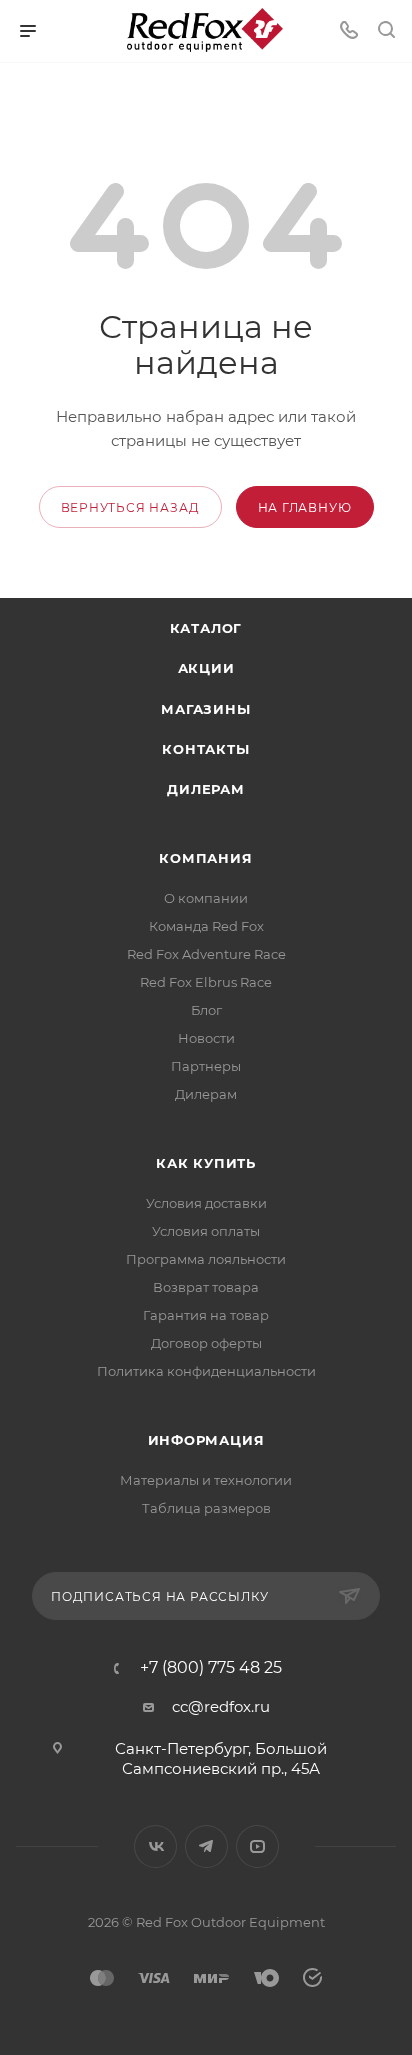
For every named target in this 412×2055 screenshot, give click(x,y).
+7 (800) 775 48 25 (211, 1668)
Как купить (206, 1163)
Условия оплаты (206, 1231)
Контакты (205, 749)
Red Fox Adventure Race (206, 954)
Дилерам (206, 789)
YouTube (257, 1846)
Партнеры (206, 1066)
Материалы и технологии (206, 1480)
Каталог (206, 628)
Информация (206, 1440)
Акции (206, 668)
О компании (206, 898)
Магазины (205, 709)
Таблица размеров (206, 1508)
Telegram (206, 1846)
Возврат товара (206, 1287)
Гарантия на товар (206, 1315)
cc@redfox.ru (221, 1706)
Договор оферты (206, 1343)
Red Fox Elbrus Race (206, 982)
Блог (206, 1010)
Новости (206, 1038)
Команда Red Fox (206, 926)
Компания (205, 858)
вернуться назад (130, 507)
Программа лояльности (206, 1259)
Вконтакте (155, 1846)
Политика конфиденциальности (206, 1371)
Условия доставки (206, 1203)
